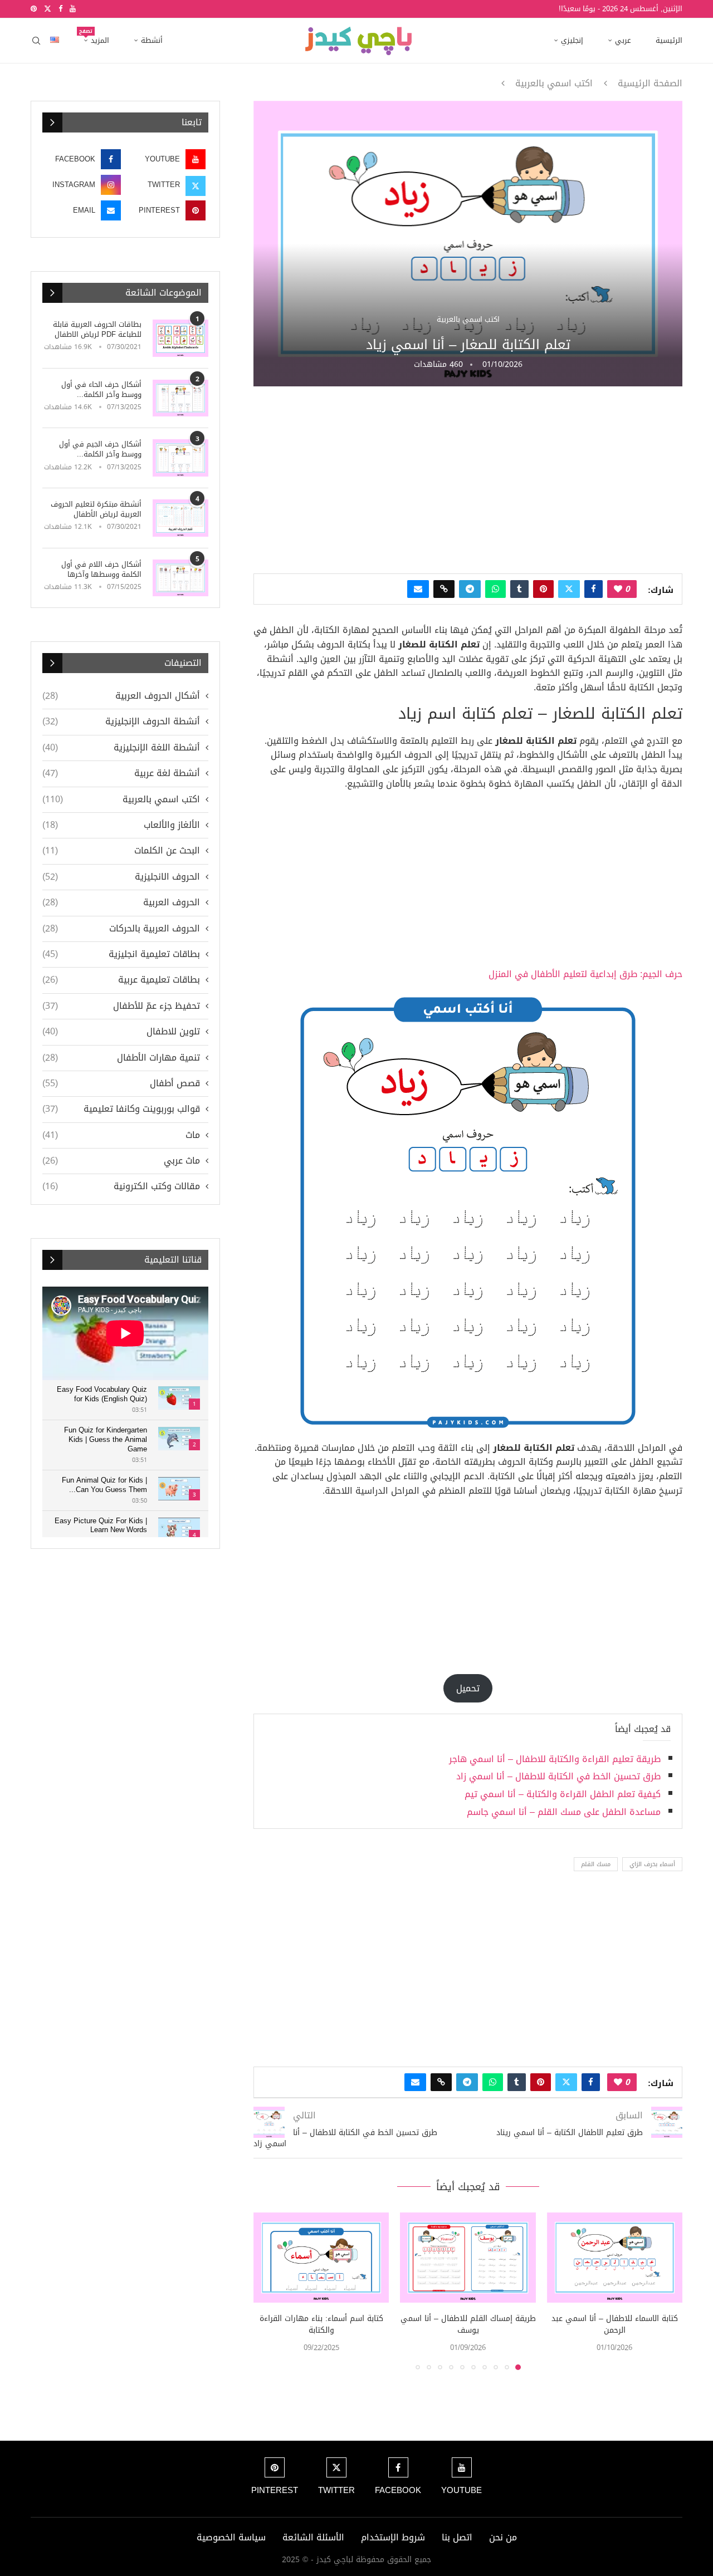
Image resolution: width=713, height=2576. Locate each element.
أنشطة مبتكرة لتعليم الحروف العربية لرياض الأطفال (96, 509)
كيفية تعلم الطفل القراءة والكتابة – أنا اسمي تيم (563, 1794)
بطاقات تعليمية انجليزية (121, 954)
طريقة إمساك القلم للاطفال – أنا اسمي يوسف (468, 2325)
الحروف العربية (121, 902)
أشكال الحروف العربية (121, 696)
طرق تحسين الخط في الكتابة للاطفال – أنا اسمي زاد (558, 1776)
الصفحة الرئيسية (650, 84)
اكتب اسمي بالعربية (554, 84)
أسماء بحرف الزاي (652, 1864)
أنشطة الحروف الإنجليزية (121, 722)
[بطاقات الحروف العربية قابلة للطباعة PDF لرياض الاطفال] (180, 338)
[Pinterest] (34, 9)
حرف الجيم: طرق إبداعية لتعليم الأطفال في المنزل (585, 974)
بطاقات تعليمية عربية (121, 980)
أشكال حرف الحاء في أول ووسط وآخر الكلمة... (101, 390)
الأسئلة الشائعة (313, 2537)
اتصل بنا (457, 2537)
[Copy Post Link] (444, 589)
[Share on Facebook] (594, 589)
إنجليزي (572, 40)
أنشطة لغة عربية (121, 773)
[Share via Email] (418, 589)
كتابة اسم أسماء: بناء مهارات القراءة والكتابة (321, 2325)
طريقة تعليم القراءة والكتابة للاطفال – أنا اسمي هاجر (555, 1759)
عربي (623, 40)
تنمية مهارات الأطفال (121, 1058)
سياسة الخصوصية (231, 2537)
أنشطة (152, 40)
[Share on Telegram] (470, 589)
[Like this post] (618, 589)
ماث (121, 1135)
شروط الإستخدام (393, 2537)
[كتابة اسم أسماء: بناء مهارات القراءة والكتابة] (321, 2258)
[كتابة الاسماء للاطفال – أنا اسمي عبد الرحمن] (615, 2258)
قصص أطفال (121, 1083)
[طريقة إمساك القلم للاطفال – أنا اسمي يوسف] (468, 2258)
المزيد (96, 37)
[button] (268, 2290)
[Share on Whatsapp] (495, 589)
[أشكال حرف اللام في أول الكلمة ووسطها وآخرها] (180, 578)
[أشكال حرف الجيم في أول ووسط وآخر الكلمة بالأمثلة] (180, 458)
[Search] (36, 41)
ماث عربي (121, 1161)
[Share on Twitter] (569, 589)
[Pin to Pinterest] (543, 589)
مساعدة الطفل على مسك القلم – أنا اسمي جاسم (564, 1812)
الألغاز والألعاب (121, 825)
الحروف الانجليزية (121, 877)
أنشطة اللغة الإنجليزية (121, 748)
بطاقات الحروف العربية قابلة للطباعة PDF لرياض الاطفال (97, 330)
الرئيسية (669, 40)
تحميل (468, 1688)
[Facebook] (60, 9)
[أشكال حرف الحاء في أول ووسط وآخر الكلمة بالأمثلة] (180, 398)
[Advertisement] (468, 479)
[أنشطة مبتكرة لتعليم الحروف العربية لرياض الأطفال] (180, 518)
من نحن (503, 2537)
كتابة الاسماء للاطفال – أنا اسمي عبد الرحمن (615, 2325)
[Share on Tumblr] (519, 589)
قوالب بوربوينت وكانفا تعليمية (121, 1109)
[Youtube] (73, 9)
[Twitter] (48, 9)
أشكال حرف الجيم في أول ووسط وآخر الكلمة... (100, 449)
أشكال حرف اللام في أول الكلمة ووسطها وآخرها (101, 570)
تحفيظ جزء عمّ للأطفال (121, 1006)
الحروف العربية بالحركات (121, 929)
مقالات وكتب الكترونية (121, 1186)
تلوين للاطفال (121, 1032)
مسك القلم (596, 1864)
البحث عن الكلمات (121, 851)
